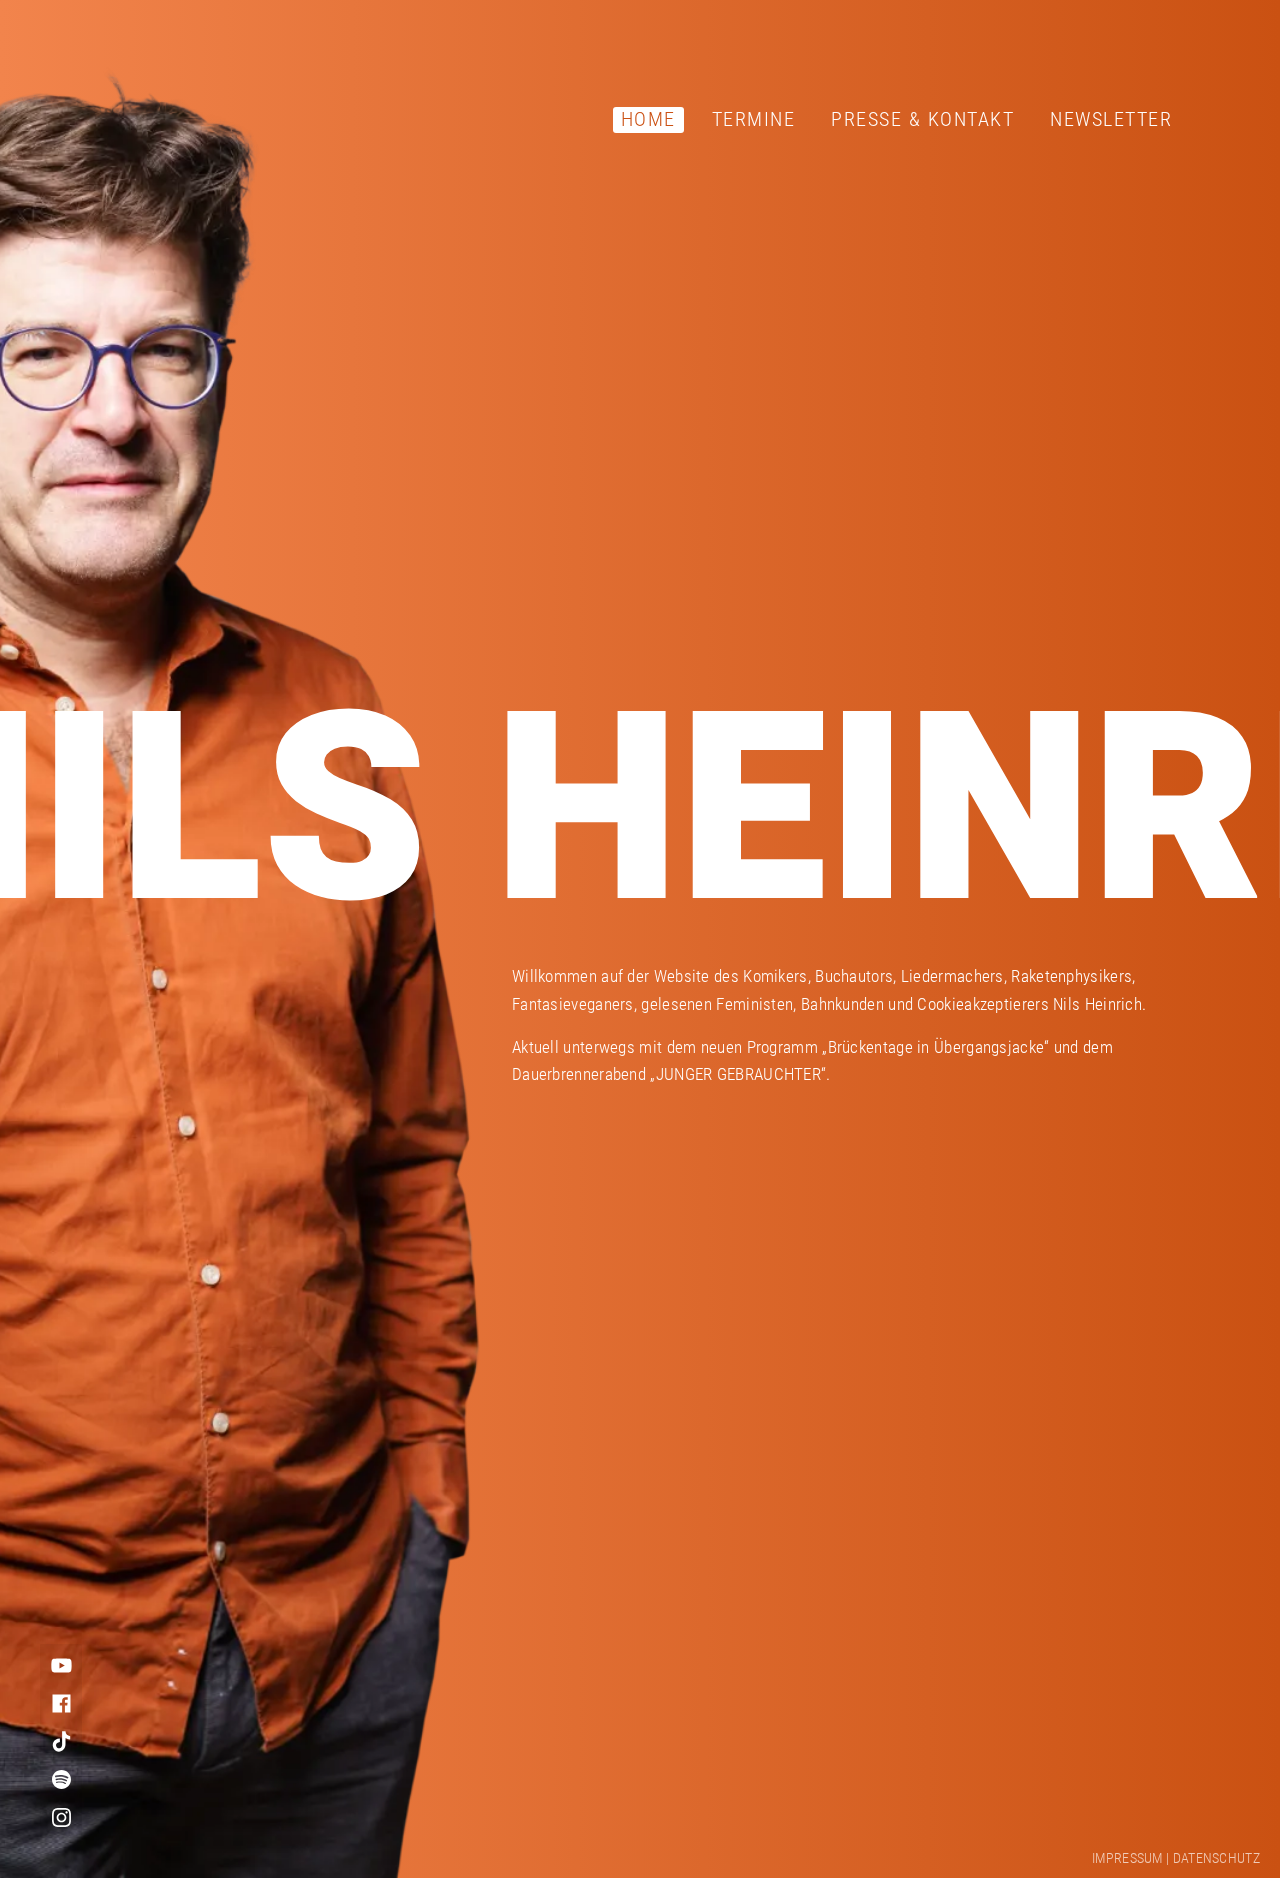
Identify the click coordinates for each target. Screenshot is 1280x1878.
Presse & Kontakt (922, 119)
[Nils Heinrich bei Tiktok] (61, 1741)
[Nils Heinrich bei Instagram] (61, 1817)
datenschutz (1216, 1858)
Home (648, 119)
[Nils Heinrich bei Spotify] (61, 1779)
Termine (754, 119)
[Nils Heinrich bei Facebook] (61, 1703)
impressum (1127, 1858)
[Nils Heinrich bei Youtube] (61, 1665)
